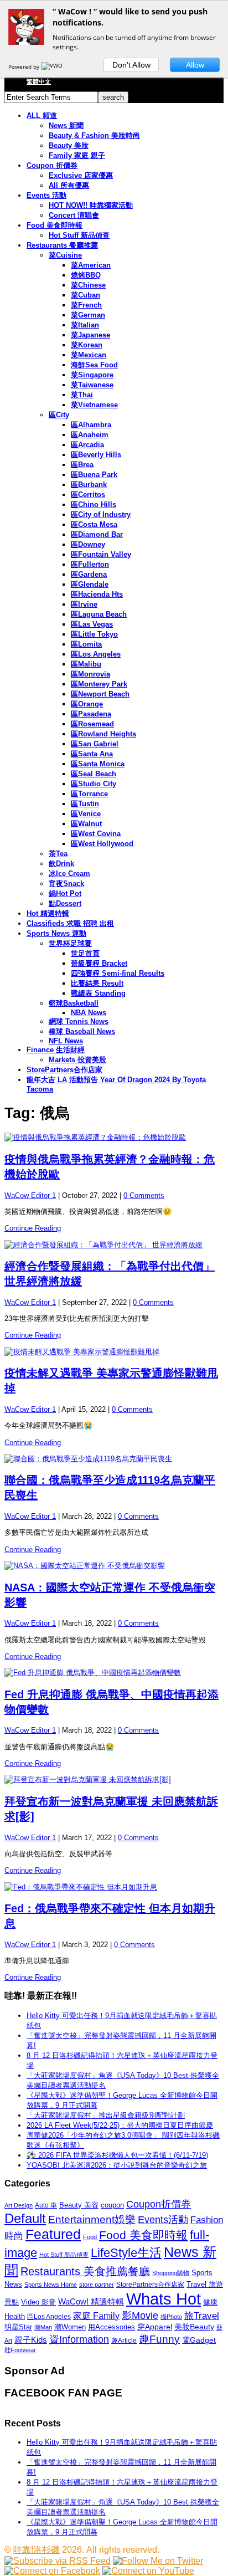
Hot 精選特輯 (48, 913)
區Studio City (94, 784)
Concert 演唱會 (74, 215)
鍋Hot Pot (65, 893)
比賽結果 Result (97, 983)
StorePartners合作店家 (64, 1070)
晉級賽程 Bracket (99, 963)
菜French (86, 305)
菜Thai (82, 395)
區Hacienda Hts (97, 594)
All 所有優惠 (69, 185)
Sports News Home (51, 2285)
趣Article (124, 2341)
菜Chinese (88, 285)
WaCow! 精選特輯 (91, 2301)
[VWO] (53, 66)
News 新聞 (66, 126)
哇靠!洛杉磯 (37, 2550)
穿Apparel (155, 2327)
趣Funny (159, 2339)
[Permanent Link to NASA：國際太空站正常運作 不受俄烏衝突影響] (114, 1566)
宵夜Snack (66, 884)
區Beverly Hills (96, 455)
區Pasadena (91, 714)
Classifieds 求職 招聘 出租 (70, 923)
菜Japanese (90, 335)
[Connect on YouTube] (148, 2571)
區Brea (82, 465)
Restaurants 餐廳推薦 (62, 245)
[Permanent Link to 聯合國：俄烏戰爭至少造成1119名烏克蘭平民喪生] (114, 1459)
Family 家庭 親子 (77, 155)
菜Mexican (89, 355)
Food (90, 2237)
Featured (53, 2234)
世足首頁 (85, 953)
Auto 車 (46, 2205)
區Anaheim (90, 435)
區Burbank (89, 485)
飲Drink (61, 864)
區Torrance (89, 794)
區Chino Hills (94, 505)
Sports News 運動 (56, 933)
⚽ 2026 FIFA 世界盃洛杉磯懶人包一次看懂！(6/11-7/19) (117, 2155)
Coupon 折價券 (52, 165)
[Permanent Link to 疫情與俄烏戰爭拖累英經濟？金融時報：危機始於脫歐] (114, 1138)
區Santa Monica (98, 764)
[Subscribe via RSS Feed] (58, 2561)
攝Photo (171, 2317)
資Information (79, 2339)
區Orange (87, 704)
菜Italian (85, 325)
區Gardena (89, 574)
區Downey (88, 544)
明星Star (18, 2327)
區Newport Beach (100, 694)
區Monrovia (90, 674)
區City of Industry (101, 514)
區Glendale (90, 584)
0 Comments (144, 1195)
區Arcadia (87, 445)
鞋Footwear (20, 2350)
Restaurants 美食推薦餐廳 (85, 2271)
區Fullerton (90, 564)
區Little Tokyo (94, 634)
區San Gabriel (95, 744)
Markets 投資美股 (77, 1060)
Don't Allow (131, 65)
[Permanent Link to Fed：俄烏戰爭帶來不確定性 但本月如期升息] (114, 1887)
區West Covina (96, 834)
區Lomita (86, 644)
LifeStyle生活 (126, 2253)
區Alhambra (91, 425)
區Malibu (86, 664)
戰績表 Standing (98, 993)
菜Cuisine (65, 255)
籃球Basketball (74, 1003)
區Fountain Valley (101, 554)
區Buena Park (94, 475)
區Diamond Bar (97, 534)
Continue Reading (33, 1228)
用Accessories (112, 2327)
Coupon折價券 (159, 2204)
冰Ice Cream (69, 874)
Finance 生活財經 (56, 1050)
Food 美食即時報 (55, 225)
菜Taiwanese (92, 385)
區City (59, 415)
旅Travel (202, 2316)
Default (25, 2218)
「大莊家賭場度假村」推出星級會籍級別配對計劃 (106, 2115)
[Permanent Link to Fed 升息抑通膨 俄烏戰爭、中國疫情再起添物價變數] (114, 1673)
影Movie (140, 2315)
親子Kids (31, 2340)
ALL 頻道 (42, 116)
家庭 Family (96, 2316)
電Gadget (199, 2340)
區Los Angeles (96, 654)
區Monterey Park (99, 684)
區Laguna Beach (99, 614)
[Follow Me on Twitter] (158, 2561)
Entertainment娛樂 (92, 2219)
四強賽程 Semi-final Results (118, 973)
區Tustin (85, 804)
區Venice (86, 814)
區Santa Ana (92, 754)
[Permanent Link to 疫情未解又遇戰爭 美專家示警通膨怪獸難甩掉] (114, 1352)
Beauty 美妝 (69, 145)
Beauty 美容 (79, 2205)
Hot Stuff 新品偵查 (79, 235)
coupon (112, 2205)
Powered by (25, 66)
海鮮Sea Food (94, 365)
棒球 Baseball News (82, 1031)
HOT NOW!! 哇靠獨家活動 (91, 205)
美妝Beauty (194, 2327)
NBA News (89, 1013)
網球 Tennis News (79, 1021)
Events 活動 (46, 195)
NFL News (66, 1041)
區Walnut (86, 824)
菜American (91, 265)
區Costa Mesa (94, 524)
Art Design (19, 2205)
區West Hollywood (102, 844)
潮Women (70, 2327)
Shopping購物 (171, 2273)
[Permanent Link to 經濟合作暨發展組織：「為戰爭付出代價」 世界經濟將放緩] (114, 1245)
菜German (88, 315)
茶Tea (58, 854)
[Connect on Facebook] (52, 2571)
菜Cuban (85, 295)
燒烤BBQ (86, 275)
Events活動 (163, 2220)
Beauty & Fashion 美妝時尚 (94, 135)
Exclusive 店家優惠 (81, 175)
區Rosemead (92, 724)
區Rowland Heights (103, 734)
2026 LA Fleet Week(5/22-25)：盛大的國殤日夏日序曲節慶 (120, 2125)
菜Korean (87, 345)
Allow (195, 65)
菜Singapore (92, 375)
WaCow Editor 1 (30, 1195)
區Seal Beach (94, 774)
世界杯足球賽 (70, 943)
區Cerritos (88, 495)
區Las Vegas (92, 624)
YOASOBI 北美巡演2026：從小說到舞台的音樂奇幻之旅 (117, 2165)
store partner (97, 2285)
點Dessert (65, 903)
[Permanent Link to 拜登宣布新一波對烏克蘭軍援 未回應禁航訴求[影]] (114, 1780)
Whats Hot (164, 2299)
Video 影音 (38, 2302)
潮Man (43, 2327)
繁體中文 (39, 81)
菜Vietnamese (94, 405)
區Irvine (84, 604)
